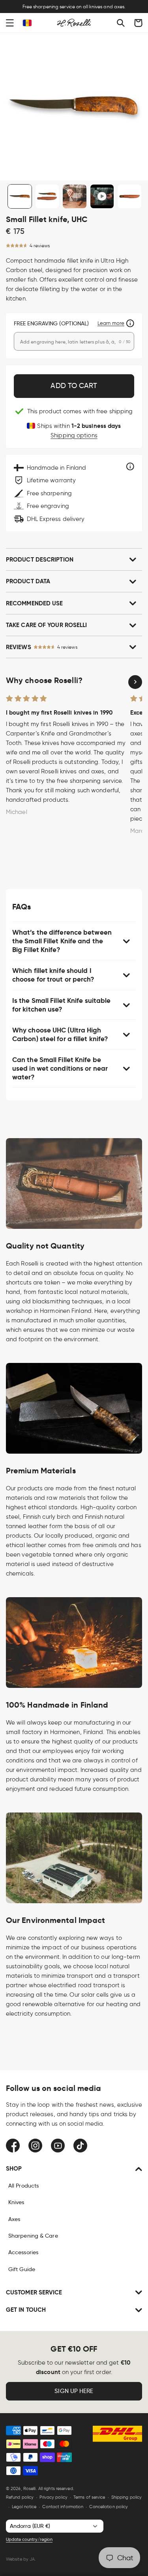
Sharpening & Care (33, 2236)
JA (32, 2559)
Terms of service (89, 2497)
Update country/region (29, 2539)
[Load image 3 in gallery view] (75, 196)
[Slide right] (135, 682)
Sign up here (74, 2391)
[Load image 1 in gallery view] (20, 196)
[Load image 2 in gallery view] (47, 196)
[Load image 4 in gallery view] (129, 196)
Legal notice (24, 2507)
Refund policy (20, 2497)
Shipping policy (127, 2497)
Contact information (63, 2507)
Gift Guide (22, 2269)
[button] (10, 23)
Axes (14, 2219)
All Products (23, 2186)
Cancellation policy (109, 2507)
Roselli (30, 2488)
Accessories (23, 2252)
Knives (16, 2202)
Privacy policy (53, 2497)
